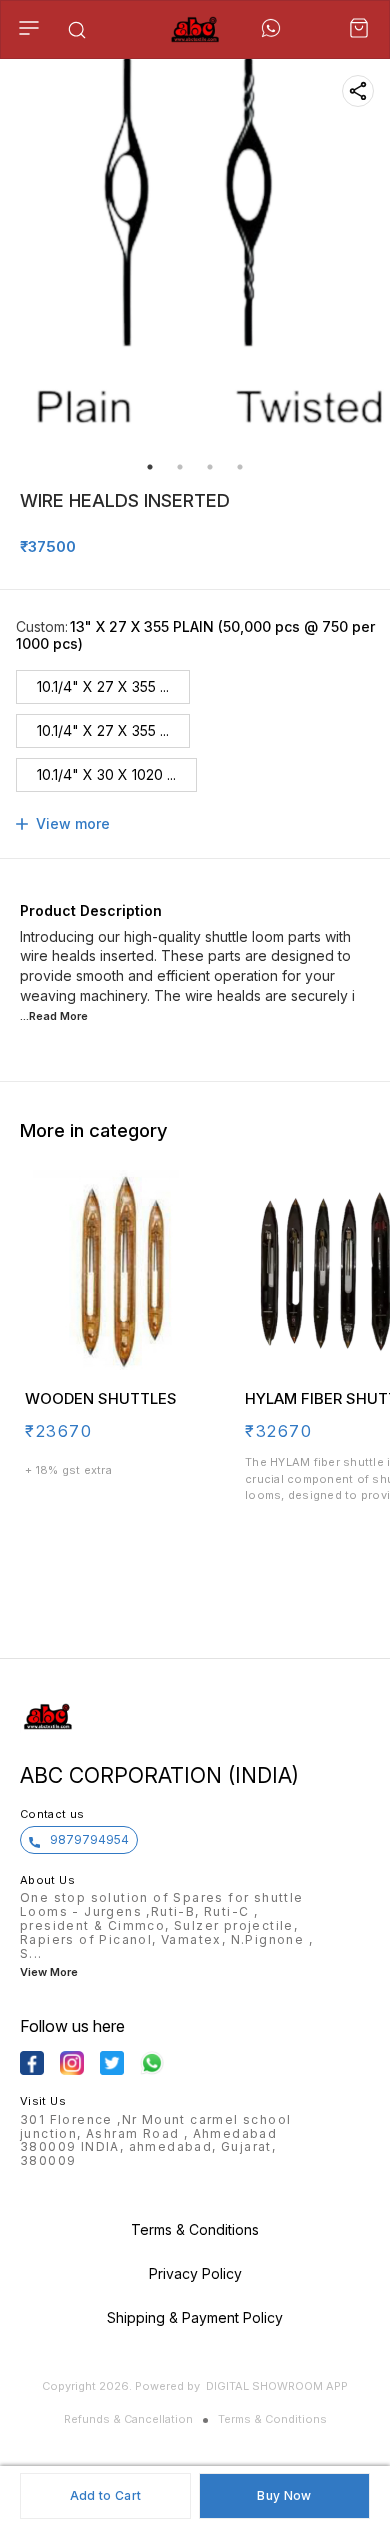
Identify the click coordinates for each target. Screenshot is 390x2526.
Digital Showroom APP (277, 2386)
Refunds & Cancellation (128, 2419)
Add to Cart (105, 2495)
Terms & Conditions (272, 2419)
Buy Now (284, 2495)
